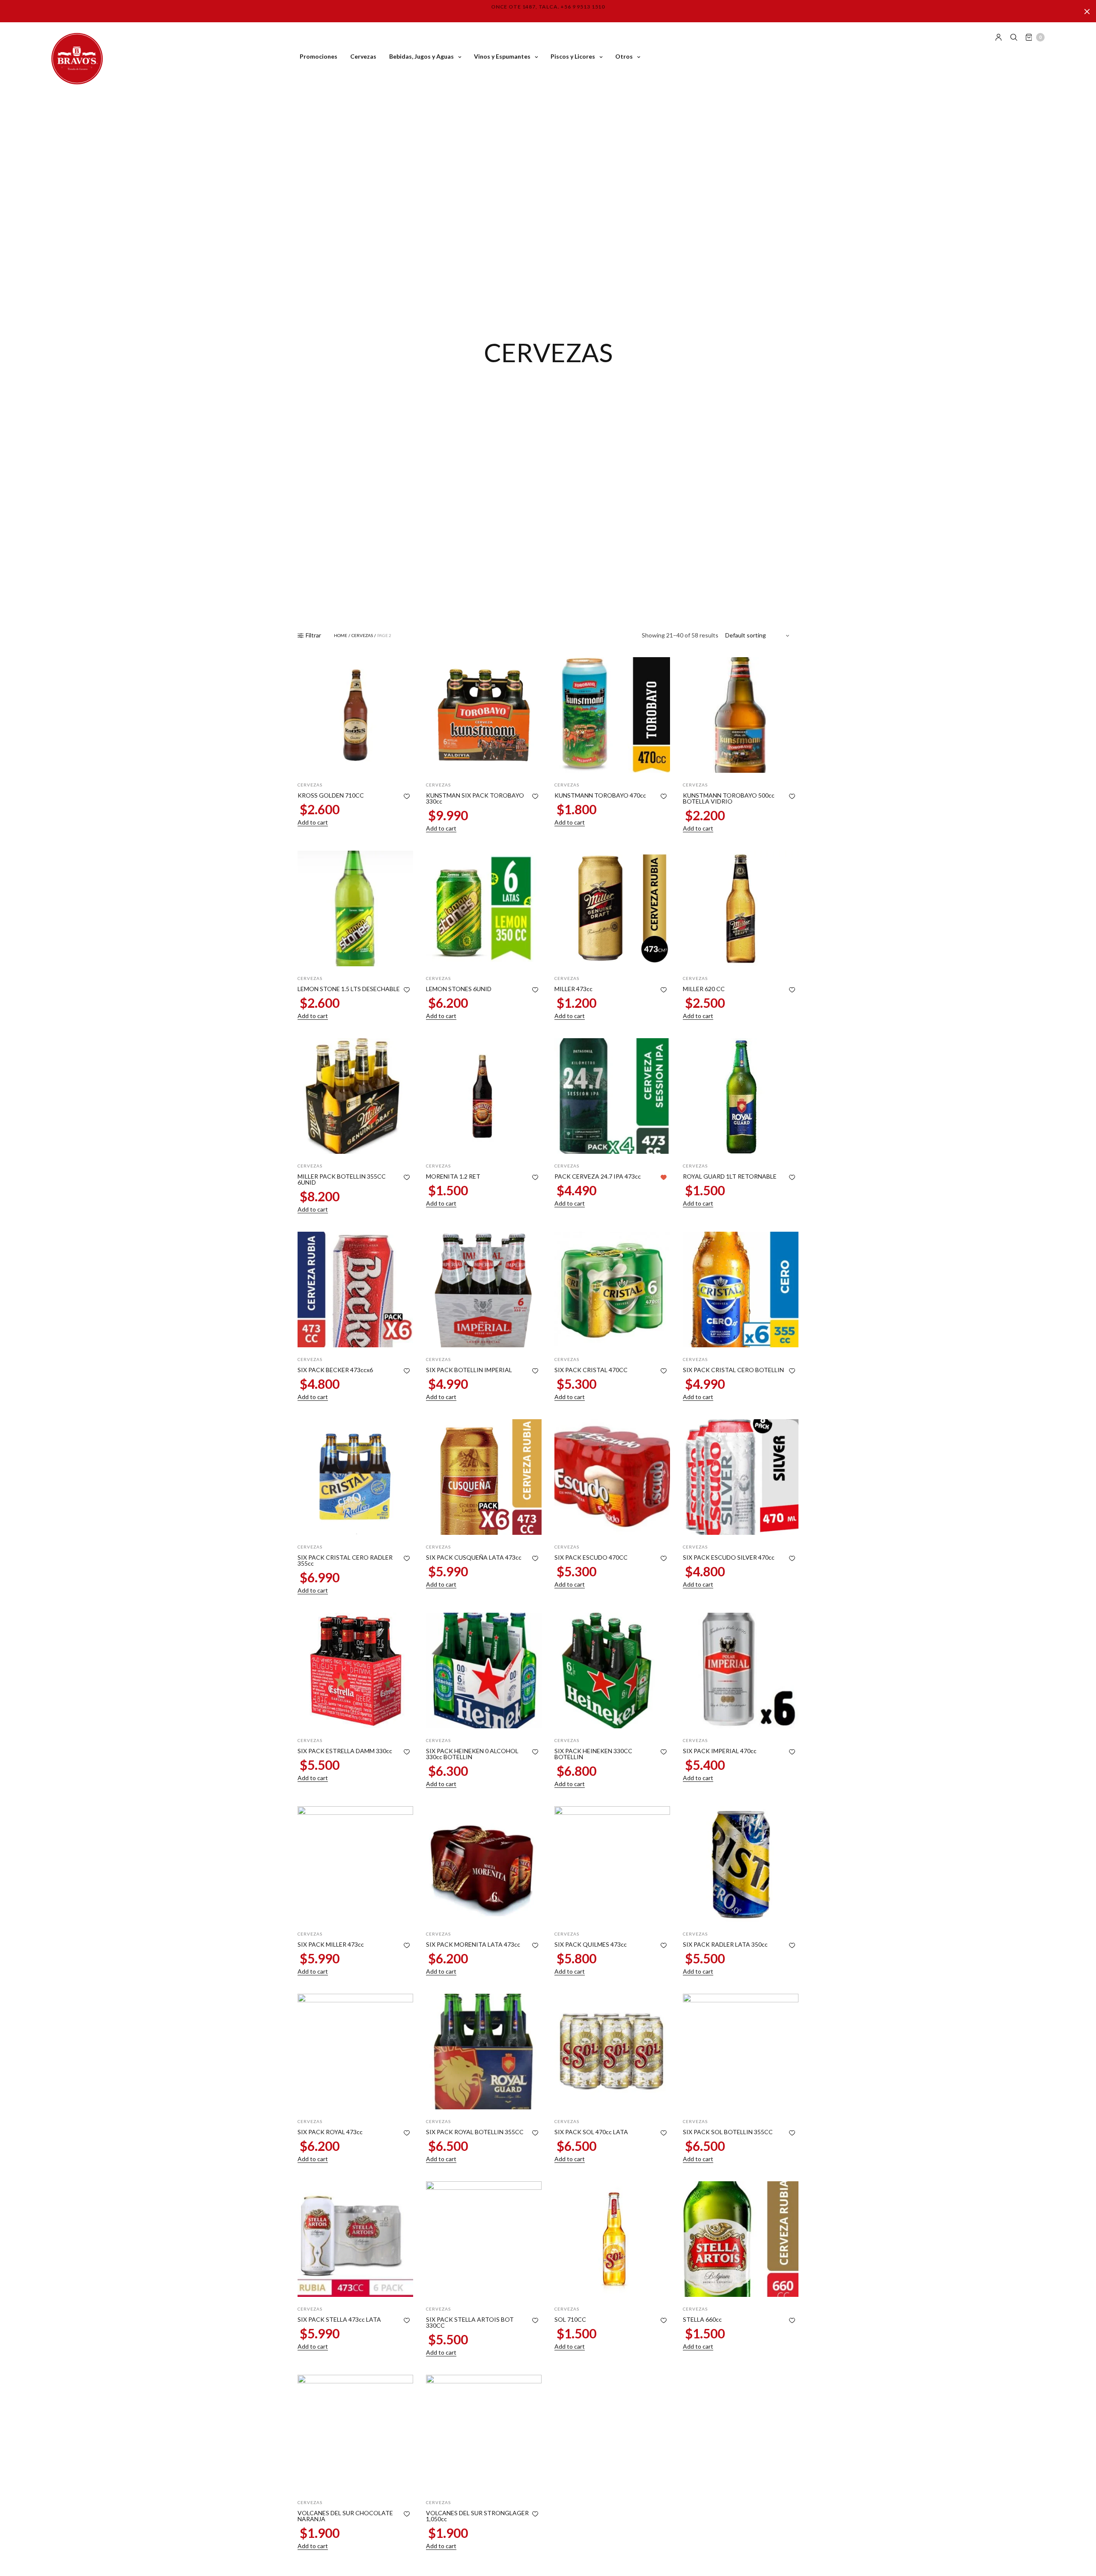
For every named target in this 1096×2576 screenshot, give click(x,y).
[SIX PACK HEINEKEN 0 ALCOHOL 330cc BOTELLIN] (484, 1671)
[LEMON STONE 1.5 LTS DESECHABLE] (355, 908)
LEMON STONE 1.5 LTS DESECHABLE (349, 989)
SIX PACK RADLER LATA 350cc (725, 1944)
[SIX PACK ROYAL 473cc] (355, 2052)
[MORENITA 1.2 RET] (484, 1096)
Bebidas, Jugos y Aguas (421, 56)
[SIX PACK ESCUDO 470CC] (612, 1477)
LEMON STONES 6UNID (459, 989)
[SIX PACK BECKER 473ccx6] (355, 1289)
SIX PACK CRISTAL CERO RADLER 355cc (345, 1560)
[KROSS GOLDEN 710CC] (355, 715)
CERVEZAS (362, 635)
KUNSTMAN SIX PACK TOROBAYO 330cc (475, 798)
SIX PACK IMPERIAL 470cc (720, 1751)
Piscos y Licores (573, 56)
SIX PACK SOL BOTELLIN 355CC (728, 2132)
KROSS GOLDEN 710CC (331, 795)
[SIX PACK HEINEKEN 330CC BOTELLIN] (612, 1671)
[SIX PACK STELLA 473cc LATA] (355, 2239)
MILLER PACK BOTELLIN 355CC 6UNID (342, 1179)
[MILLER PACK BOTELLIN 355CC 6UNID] (355, 1096)
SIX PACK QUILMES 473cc (591, 1944)
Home (341, 635)
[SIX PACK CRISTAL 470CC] (612, 1289)
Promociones (319, 56)
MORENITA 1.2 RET (453, 1176)
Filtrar (313, 635)
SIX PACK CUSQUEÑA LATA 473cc (474, 1557)
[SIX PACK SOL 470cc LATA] (612, 2052)
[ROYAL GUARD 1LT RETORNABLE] (741, 1096)
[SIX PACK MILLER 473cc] (355, 1864)
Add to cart (313, 822)
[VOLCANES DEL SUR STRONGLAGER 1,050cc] (484, 2433)
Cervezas (363, 56)
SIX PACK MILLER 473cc (331, 1944)
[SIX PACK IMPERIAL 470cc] (741, 1671)
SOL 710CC (570, 2319)
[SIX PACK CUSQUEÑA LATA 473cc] (484, 1477)
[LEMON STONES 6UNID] (484, 908)
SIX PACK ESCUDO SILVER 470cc (729, 1557)
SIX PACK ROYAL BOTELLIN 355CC (475, 2132)
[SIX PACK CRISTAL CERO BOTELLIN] (741, 1289)
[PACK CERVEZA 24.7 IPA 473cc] (612, 1096)
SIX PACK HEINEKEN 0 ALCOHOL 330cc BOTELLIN (472, 1754)
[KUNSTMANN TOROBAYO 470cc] (612, 715)
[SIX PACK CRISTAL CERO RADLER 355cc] (355, 1477)
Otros (624, 56)
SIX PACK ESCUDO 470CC (591, 1557)
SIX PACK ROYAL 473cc (330, 2132)
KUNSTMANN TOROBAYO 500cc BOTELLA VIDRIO (729, 798)
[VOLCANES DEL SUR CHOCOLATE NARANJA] (355, 2433)
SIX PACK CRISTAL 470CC (591, 1370)
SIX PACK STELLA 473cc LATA (339, 2319)
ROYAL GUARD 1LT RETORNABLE (730, 1176)
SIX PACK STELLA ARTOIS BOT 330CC (470, 2322)
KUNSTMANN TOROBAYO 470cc (600, 795)
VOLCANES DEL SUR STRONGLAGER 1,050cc (477, 2516)
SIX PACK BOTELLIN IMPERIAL (469, 1370)
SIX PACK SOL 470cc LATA (591, 2132)
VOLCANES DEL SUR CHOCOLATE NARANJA (345, 2516)
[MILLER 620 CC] (741, 908)
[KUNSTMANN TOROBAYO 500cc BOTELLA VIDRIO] (741, 715)
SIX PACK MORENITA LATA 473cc (473, 1944)
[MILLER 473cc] (612, 908)
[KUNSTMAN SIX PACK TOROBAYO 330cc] (484, 715)
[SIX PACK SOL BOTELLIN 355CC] (741, 2052)
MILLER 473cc (573, 989)
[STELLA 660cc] (741, 2239)
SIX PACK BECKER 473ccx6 (335, 1370)
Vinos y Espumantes (502, 56)
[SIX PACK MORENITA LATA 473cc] (484, 1864)
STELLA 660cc (702, 2319)
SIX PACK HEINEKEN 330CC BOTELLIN (593, 1754)
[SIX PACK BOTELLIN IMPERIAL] (484, 1289)
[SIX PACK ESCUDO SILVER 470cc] (741, 1477)
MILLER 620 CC (704, 989)
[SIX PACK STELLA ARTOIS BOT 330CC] (484, 2239)
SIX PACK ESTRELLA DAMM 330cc (345, 1751)
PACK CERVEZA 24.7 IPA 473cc (598, 1176)
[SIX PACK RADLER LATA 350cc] (741, 1864)
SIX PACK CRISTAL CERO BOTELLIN (733, 1370)
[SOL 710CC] (612, 2239)
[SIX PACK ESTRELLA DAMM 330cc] (355, 1671)
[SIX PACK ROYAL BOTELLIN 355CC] (484, 2052)
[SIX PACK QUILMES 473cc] (612, 1864)
